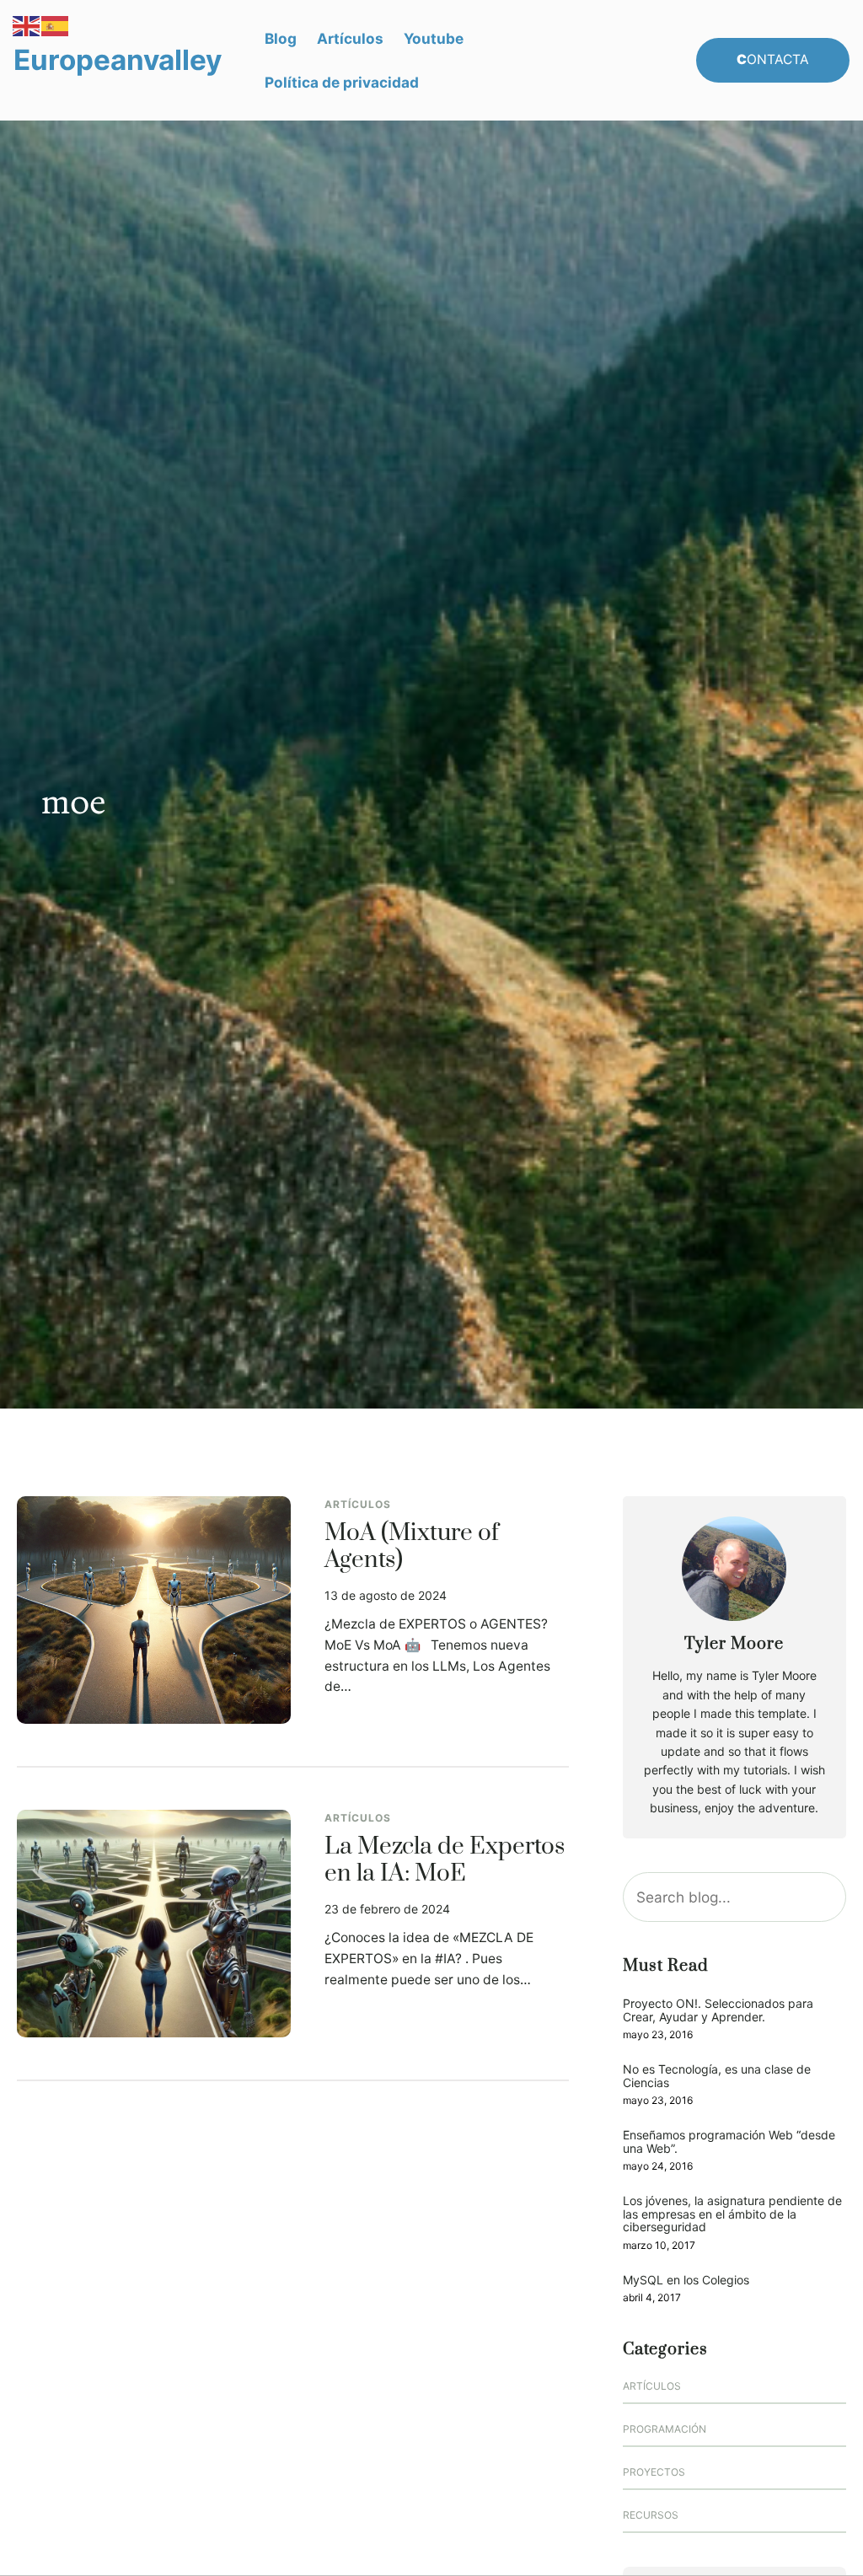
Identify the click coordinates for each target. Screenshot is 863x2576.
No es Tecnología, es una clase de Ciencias (717, 2076)
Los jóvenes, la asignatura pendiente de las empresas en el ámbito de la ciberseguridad (732, 2214)
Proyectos (654, 2472)
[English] (27, 25)
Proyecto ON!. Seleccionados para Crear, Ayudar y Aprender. (718, 2010)
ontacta (773, 59)
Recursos (651, 2515)
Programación (665, 2429)
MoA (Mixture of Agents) (412, 1547)
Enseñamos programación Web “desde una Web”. (729, 2141)
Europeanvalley (118, 60)
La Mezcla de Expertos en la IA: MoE (445, 1861)
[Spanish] (56, 25)
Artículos (358, 1504)
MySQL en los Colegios (686, 2280)
